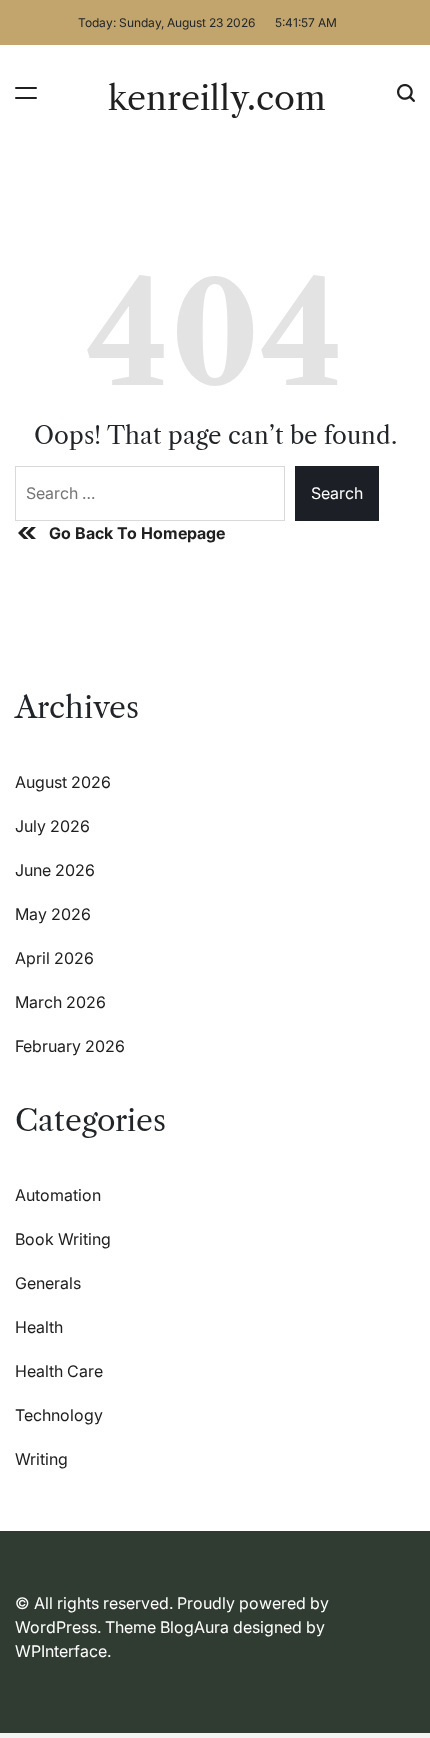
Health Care (59, 1371)
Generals (48, 1283)
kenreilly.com (217, 98)
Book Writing (63, 1239)
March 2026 (60, 1002)
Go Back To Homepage (137, 533)
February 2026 (70, 1046)
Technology (59, 1415)
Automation (58, 1195)
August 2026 (63, 782)
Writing (41, 1459)
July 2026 (52, 826)
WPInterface (61, 1651)
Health (39, 1327)
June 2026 (55, 870)
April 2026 (54, 958)
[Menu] (26, 92)
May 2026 (53, 914)
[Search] (406, 92)
